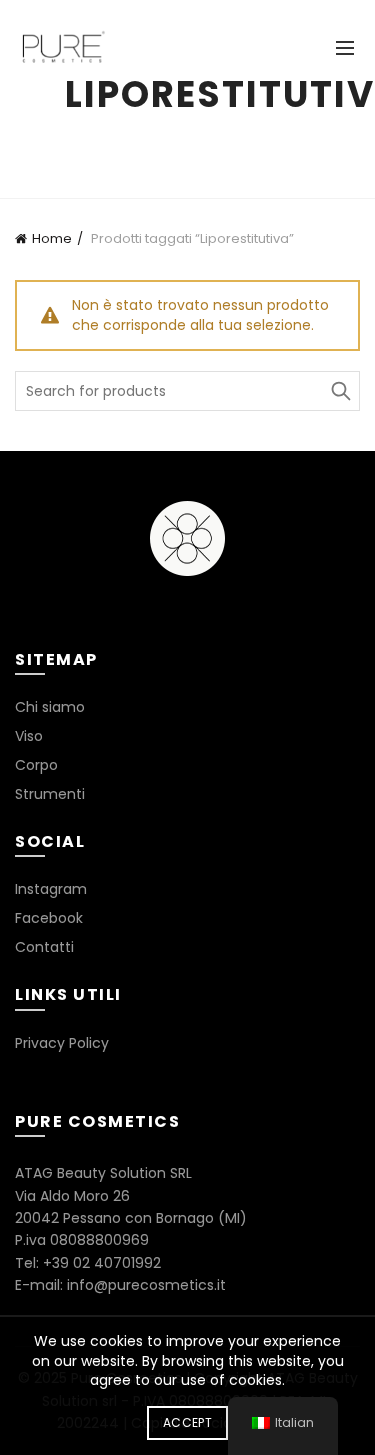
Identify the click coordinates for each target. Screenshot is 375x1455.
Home (52, 238)
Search (340, 391)
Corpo (36, 765)
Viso (29, 736)
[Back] (40, 100)
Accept (187, 1422)
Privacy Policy (62, 1043)
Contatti (44, 947)
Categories (176, 143)
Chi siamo (50, 707)
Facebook (49, 918)
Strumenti (50, 794)
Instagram (51, 889)
